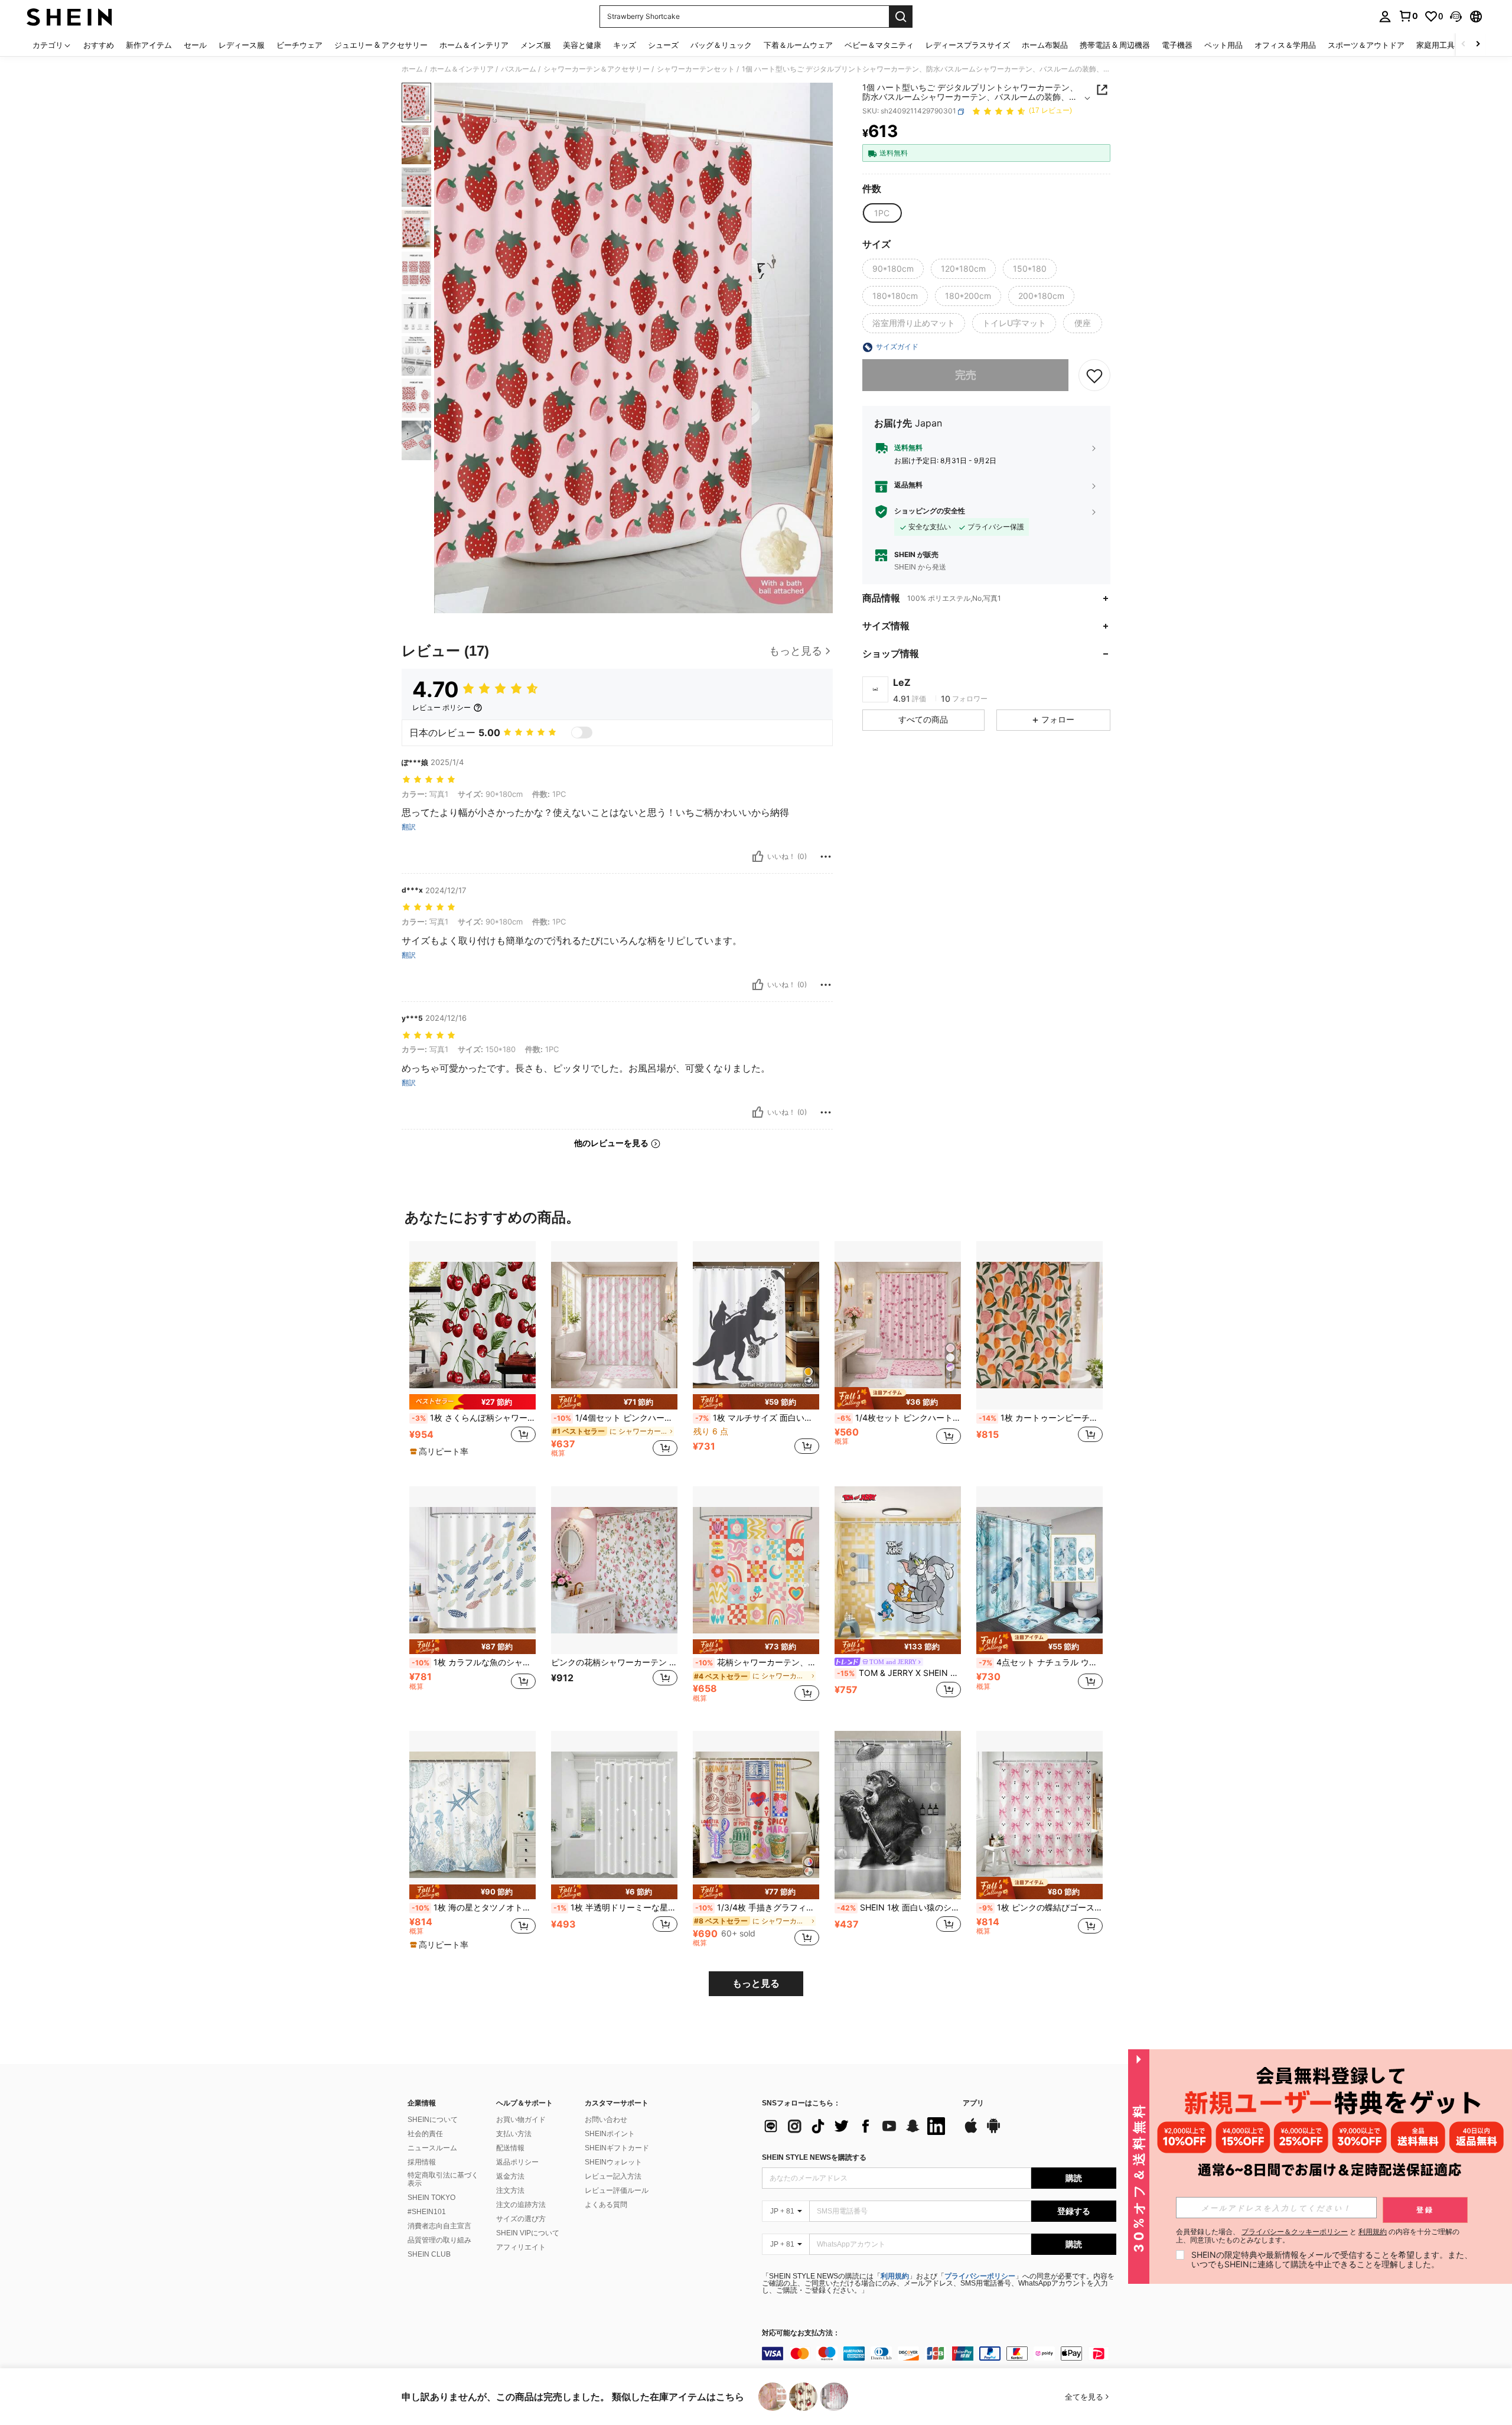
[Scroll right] (1478, 45)
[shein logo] (69, 17)
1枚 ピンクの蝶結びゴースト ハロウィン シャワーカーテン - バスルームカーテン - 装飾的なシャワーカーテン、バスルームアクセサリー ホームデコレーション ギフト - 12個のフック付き (1041, 1908)
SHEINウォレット (613, 2162)
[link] (1408, 16)
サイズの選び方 (521, 2219)
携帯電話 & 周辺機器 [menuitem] (1115, 45)
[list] (856, 2126)
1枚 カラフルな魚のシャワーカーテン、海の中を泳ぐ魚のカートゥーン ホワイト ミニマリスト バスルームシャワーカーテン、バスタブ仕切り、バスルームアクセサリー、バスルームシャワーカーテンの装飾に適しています (474, 1662)
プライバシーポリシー (980, 2276)
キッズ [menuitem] (625, 45)
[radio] (882, 213)
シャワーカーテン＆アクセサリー (597, 69)
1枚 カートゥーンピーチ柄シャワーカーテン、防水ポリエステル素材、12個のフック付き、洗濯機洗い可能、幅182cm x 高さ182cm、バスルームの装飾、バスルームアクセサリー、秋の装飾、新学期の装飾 (1041, 1418)
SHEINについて (433, 2120)
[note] (472, 1402)
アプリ (973, 2103)
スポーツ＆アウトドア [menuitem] (1366, 45)
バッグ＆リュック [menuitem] (721, 45)
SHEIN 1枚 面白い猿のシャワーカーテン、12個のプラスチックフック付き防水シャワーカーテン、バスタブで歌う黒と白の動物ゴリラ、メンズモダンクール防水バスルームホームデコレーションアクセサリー (899, 1908)
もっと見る (756, 1983)
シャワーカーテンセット (696, 69)
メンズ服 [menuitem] (536, 45)
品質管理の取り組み (439, 2240)
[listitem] (472, 1354)
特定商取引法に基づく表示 (443, 2179)
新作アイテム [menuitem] (149, 45)
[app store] (971, 2131)
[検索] (901, 17)
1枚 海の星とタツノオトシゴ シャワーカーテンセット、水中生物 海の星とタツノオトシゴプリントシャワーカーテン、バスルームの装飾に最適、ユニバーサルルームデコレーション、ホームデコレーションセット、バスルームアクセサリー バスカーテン (474, 1908)
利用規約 (895, 2276)
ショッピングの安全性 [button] (930, 512)
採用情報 (422, 2162)
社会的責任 (425, 2134)
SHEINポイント (610, 2134)
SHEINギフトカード (617, 2148)
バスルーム (519, 69)
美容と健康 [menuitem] (582, 45)
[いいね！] (758, 857)
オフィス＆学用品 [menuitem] (1285, 45)
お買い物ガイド (521, 2120)
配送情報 (510, 2148)
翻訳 (409, 827)
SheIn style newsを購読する (814, 2157)
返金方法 (510, 2176)
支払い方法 (514, 2134)
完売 (966, 375)
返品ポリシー (517, 2162)
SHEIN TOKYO (431, 2198)
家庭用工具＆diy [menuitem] (1445, 45)
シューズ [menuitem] (663, 45)
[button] (1456, 17)
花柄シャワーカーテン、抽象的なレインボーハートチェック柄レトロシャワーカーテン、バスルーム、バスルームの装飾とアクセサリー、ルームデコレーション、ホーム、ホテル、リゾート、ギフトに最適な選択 (757, 1662)
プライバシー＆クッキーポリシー (1295, 2232)
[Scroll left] (1464, 45)
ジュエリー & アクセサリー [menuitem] (381, 45)
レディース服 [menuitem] (242, 45)
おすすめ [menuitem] (99, 45)
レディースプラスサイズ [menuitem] (968, 45)
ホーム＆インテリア (462, 69)
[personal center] (1385, 17)
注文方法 (510, 2190)
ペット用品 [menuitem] (1223, 45)
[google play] (993, 2131)
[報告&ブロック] (826, 857)
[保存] (1094, 376)
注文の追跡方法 (521, 2205)
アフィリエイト (521, 2247)
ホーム (412, 69)
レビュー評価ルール (617, 2190)
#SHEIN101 (427, 2212)
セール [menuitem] (195, 45)
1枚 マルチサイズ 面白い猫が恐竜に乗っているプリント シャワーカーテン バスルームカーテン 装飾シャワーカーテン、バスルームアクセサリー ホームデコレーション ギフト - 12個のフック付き (757, 1418)
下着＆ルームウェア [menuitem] (798, 45)
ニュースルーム (432, 2148)
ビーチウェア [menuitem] (299, 45)
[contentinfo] (939, 2354)
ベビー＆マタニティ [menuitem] (879, 45)
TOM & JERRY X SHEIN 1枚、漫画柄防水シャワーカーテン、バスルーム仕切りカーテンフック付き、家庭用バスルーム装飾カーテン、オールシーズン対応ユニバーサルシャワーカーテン (899, 1673)
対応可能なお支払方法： (801, 2333)
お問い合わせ (606, 2120)
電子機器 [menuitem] (1177, 45)
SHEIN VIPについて (528, 2233)
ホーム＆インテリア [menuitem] (474, 45)
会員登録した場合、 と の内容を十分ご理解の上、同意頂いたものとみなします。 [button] (1318, 2236)
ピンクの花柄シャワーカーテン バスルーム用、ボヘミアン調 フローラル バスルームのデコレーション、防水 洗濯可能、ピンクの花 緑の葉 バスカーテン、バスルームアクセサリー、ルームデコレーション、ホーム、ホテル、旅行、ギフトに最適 (614, 1662)
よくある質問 (606, 2205)
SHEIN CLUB (429, 2254)
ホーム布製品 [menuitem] (1045, 45)
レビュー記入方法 (613, 2176)
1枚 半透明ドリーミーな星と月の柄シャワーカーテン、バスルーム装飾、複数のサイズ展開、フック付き (615, 1908)
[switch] (582, 733)
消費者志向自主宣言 (439, 2226)
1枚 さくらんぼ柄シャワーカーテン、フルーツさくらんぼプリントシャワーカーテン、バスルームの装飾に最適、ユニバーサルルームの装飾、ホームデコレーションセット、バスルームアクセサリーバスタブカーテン (474, 1418)
